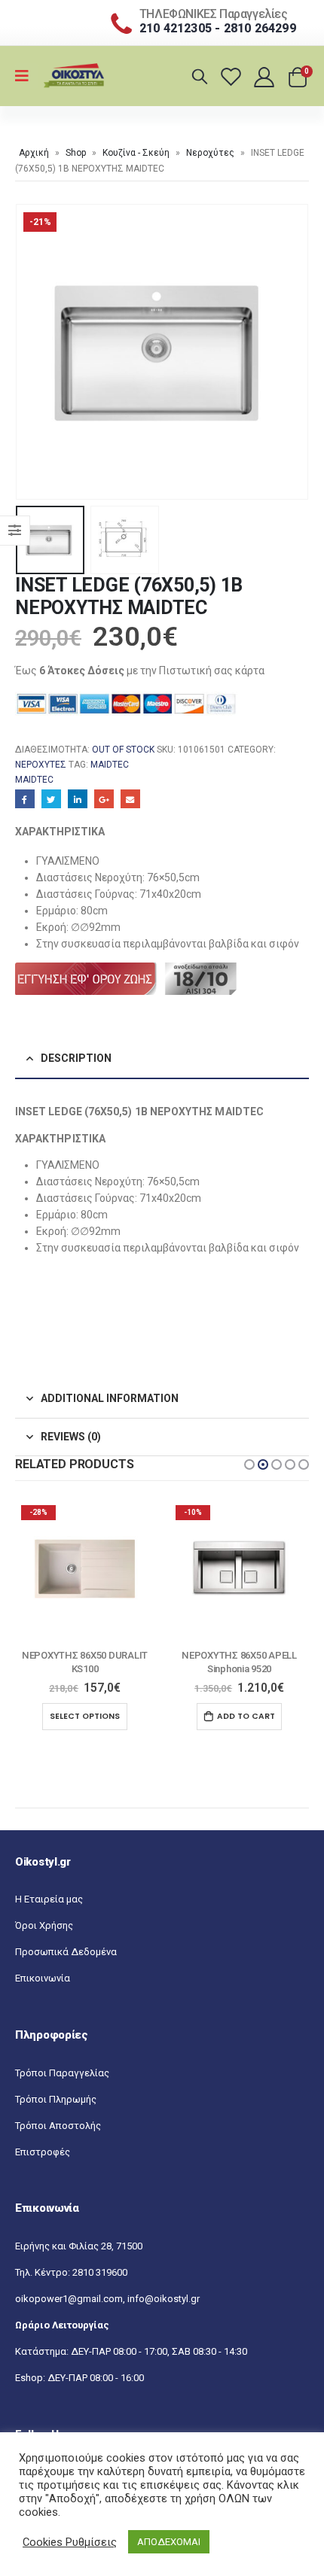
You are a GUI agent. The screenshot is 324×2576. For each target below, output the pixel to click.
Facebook (25, 799)
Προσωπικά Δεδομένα (66, 1952)
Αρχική (34, 153)
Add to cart (92, 1716)
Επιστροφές (43, 2152)
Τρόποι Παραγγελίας (62, 2073)
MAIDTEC (110, 765)
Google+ (104, 799)
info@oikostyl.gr (164, 2299)
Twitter (51, 799)
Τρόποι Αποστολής (58, 2126)
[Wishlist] (233, 76)
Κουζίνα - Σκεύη (136, 153)
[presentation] (34, 351)
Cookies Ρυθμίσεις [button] (70, 2542)
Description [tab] (76, 1058)
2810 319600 (100, 2272)
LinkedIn (78, 799)
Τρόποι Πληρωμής (56, 2099)
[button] (249, 1464)
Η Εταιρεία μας (49, 1899)
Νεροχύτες (210, 153)
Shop (76, 153)
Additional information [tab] (110, 1398)
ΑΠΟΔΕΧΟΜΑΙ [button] (169, 2542)
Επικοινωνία (43, 1978)
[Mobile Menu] (27, 76)
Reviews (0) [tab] (71, 1437)
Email (130, 799)
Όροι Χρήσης (44, 1925)
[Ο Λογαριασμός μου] (266, 76)
